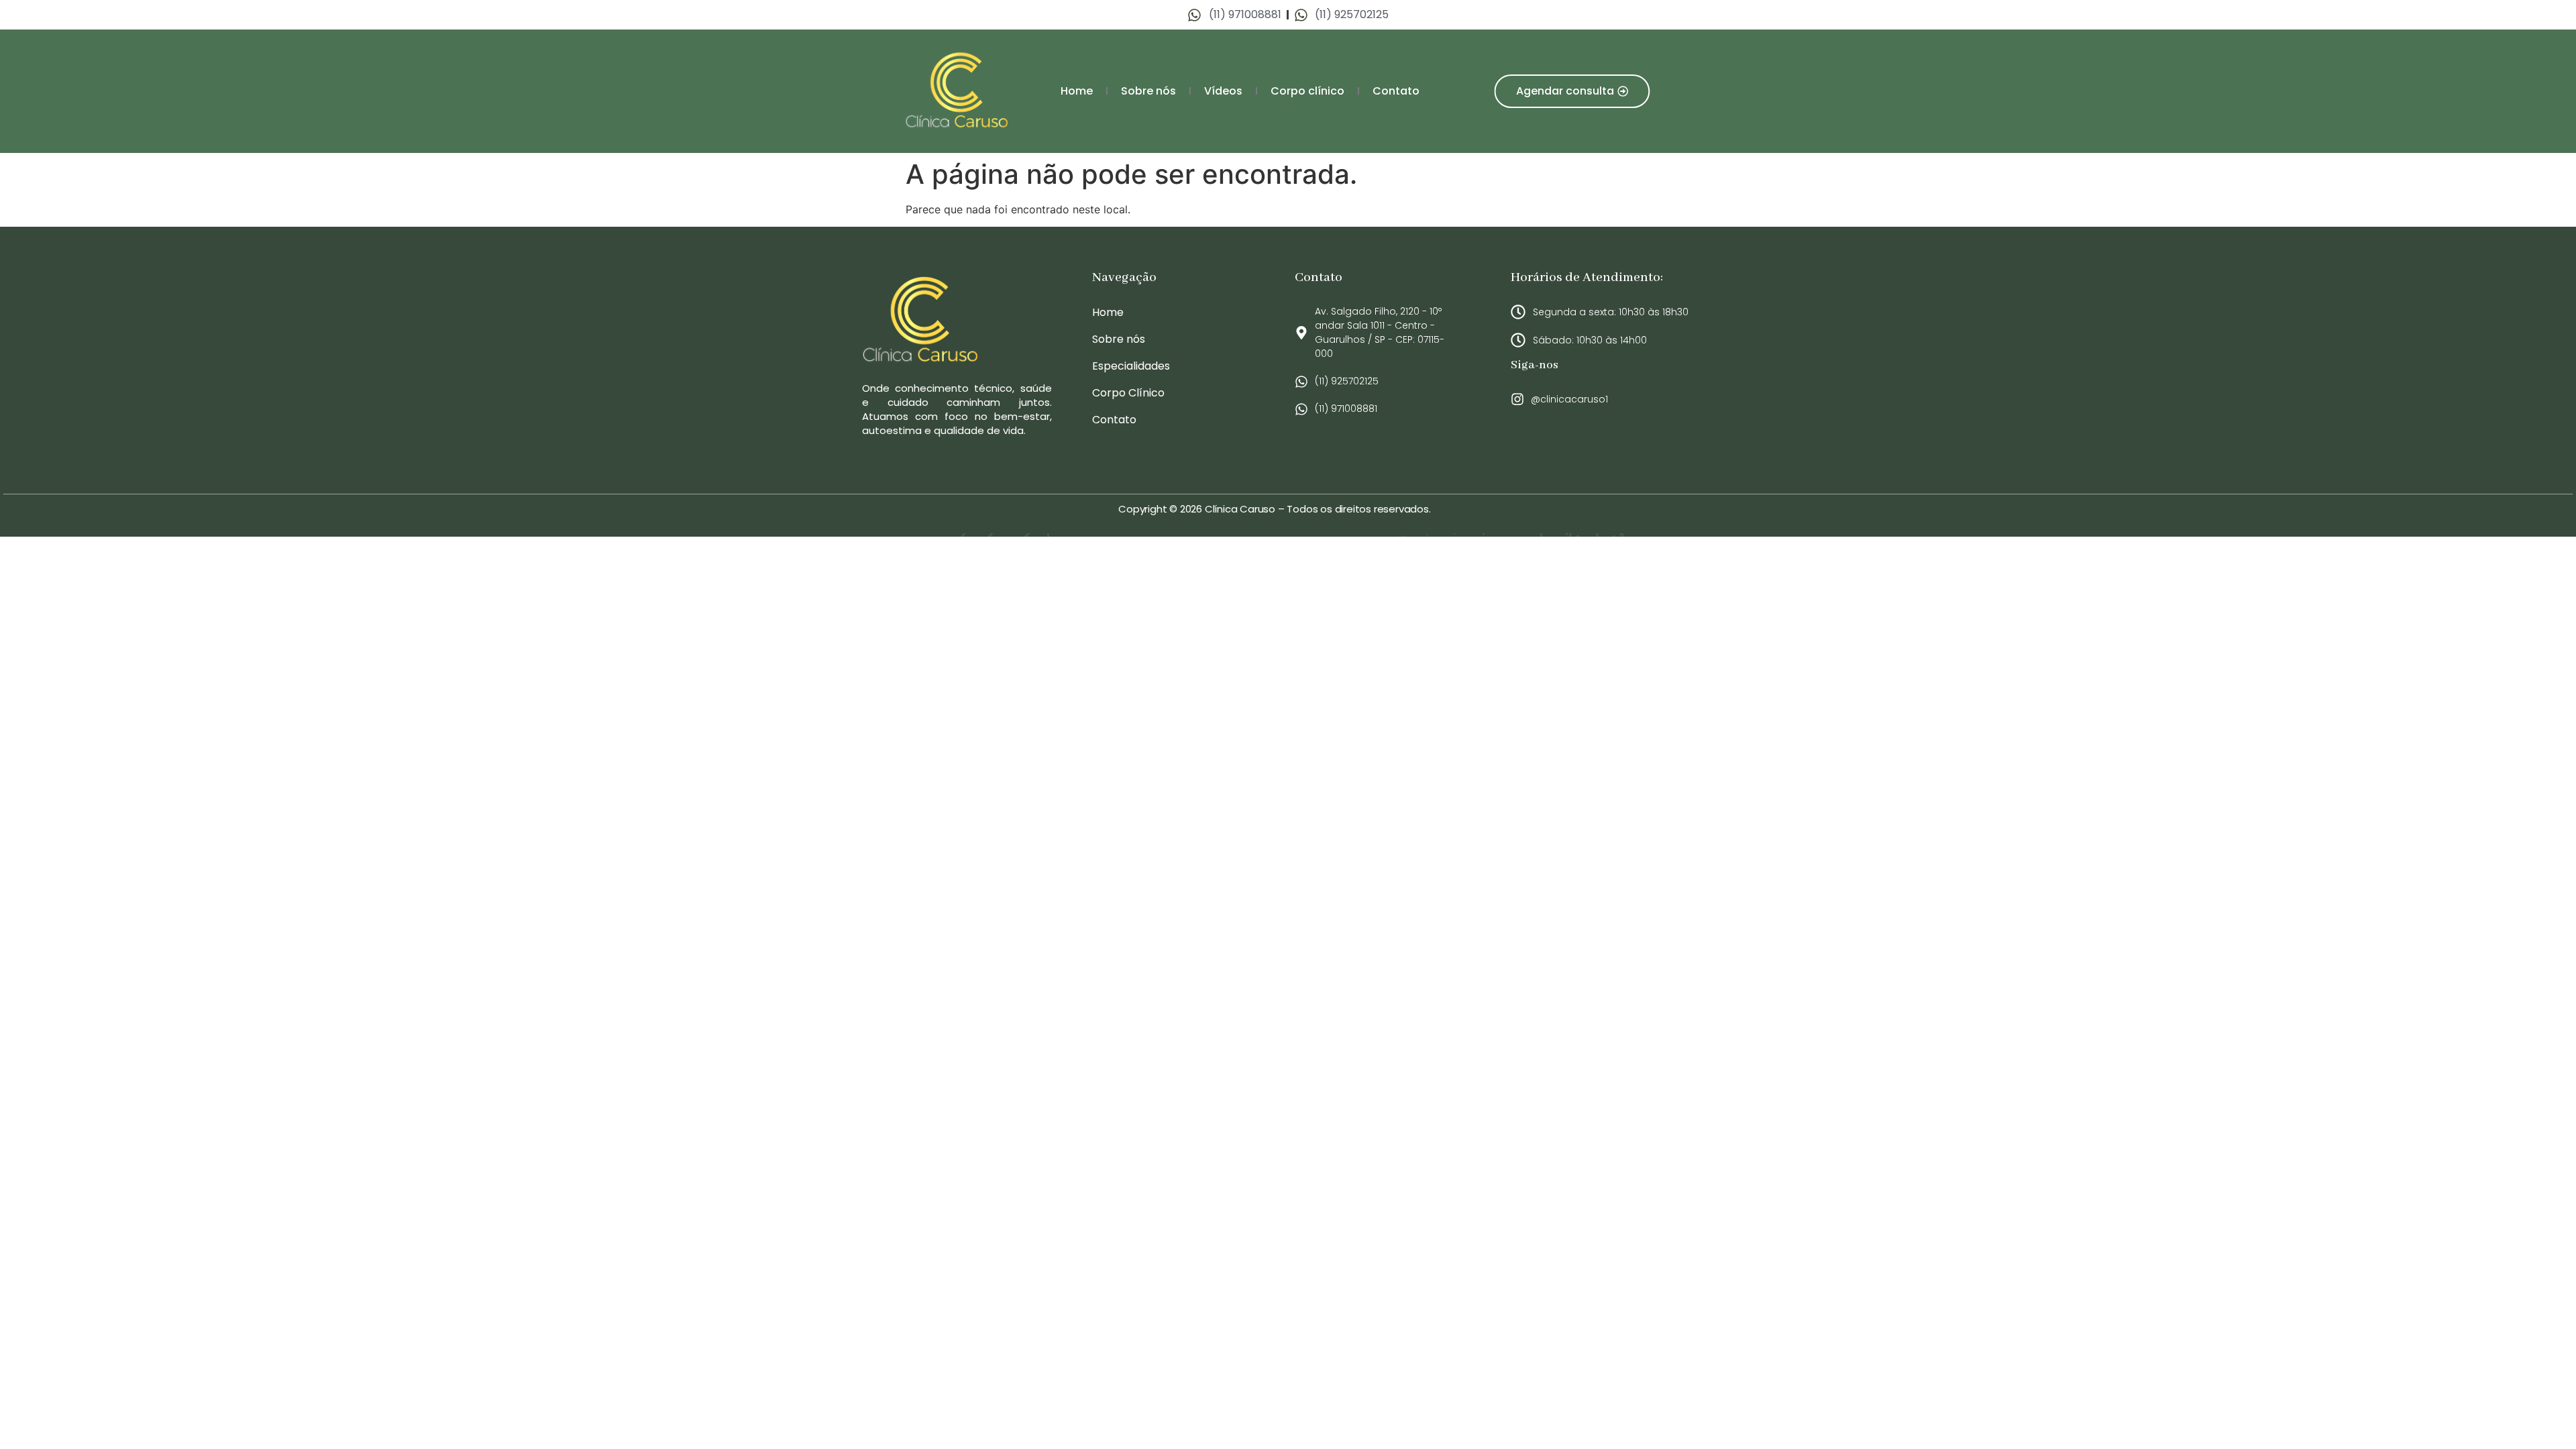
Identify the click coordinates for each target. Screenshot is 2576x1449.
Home (1077, 91)
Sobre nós (1148, 91)
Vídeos (1223, 91)
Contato (1396, 91)
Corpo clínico (1307, 91)
